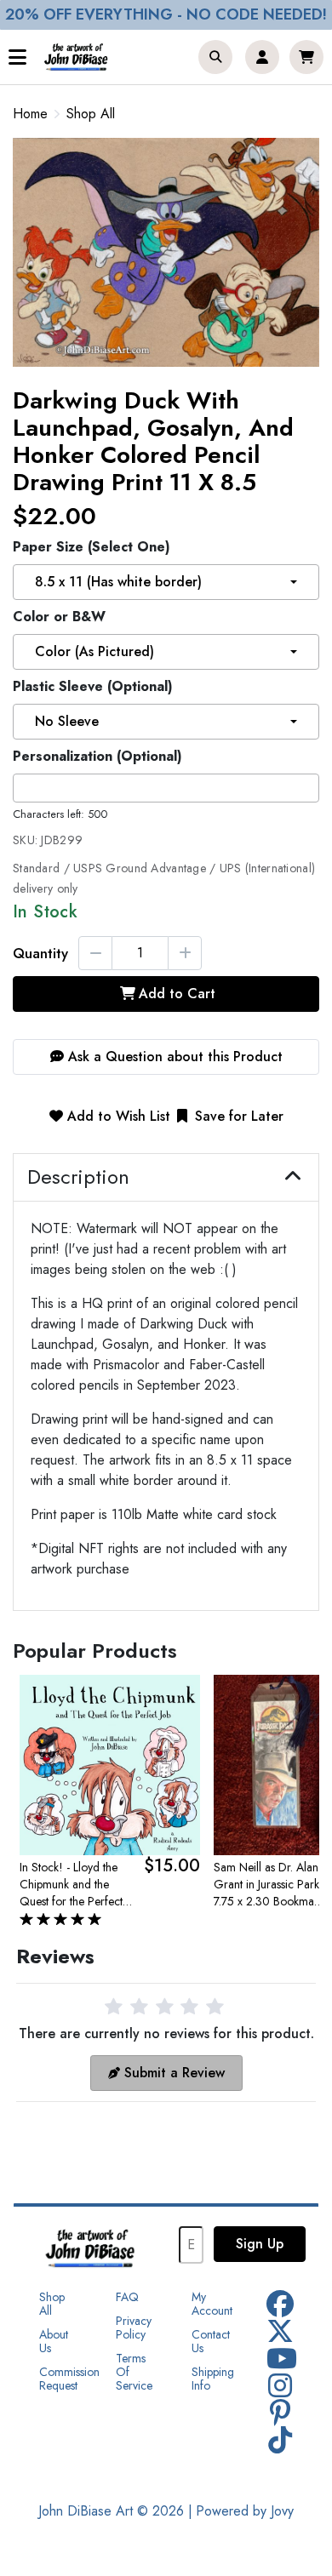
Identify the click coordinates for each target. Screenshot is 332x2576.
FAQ (127, 2297)
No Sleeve (67, 721)
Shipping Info (213, 2379)
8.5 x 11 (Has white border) (118, 582)
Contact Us (211, 2341)
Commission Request (69, 2379)
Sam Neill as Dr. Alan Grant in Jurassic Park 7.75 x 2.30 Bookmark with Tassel (269, 1884)
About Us (54, 2341)
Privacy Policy (134, 2328)
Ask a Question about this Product (173, 1057)
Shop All (91, 114)
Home (30, 114)
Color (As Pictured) (94, 651)
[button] (215, 57)
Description (78, 1177)
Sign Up (260, 2244)
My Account (212, 2304)
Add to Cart (177, 994)
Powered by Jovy (245, 2511)
